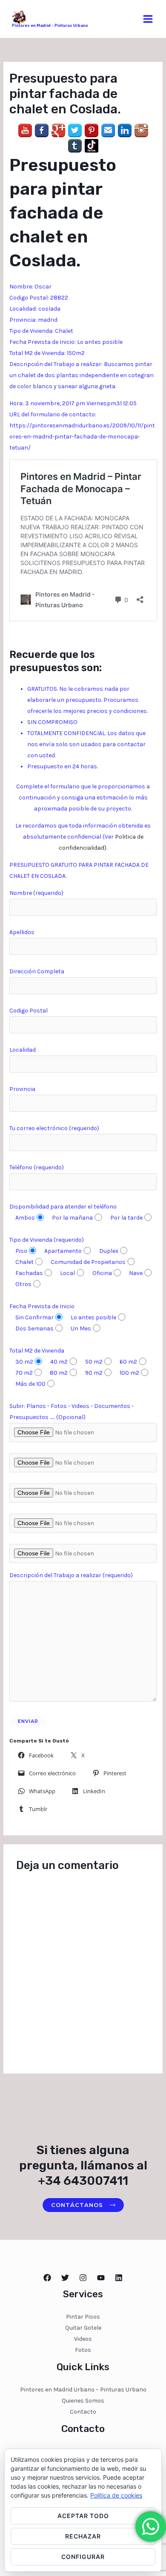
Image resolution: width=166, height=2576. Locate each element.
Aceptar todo (83, 2516)
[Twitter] (75, 130)
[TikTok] (92, 146)
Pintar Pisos (83, 2317)
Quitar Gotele (83, 2328)
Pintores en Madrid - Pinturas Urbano (50, 26)
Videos (83, 2339)
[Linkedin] (119, 2278)
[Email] (108, 130)
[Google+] (58, 130)
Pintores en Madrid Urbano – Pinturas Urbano (83, 2390)
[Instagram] (141, 130)
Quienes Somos (83, 2401)
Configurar (83, 2557)
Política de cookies (116, 2495)
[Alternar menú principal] (148, 19)
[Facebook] (42, 130)
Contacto (83, 2412)
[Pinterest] (92, 130)
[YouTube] (101, 2278)
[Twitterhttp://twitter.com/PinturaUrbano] (65, 2278)
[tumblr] (75, 146)
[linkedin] (125, 130)
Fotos (83, 2350)
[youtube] (25, 130)
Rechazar (83, 2536)
